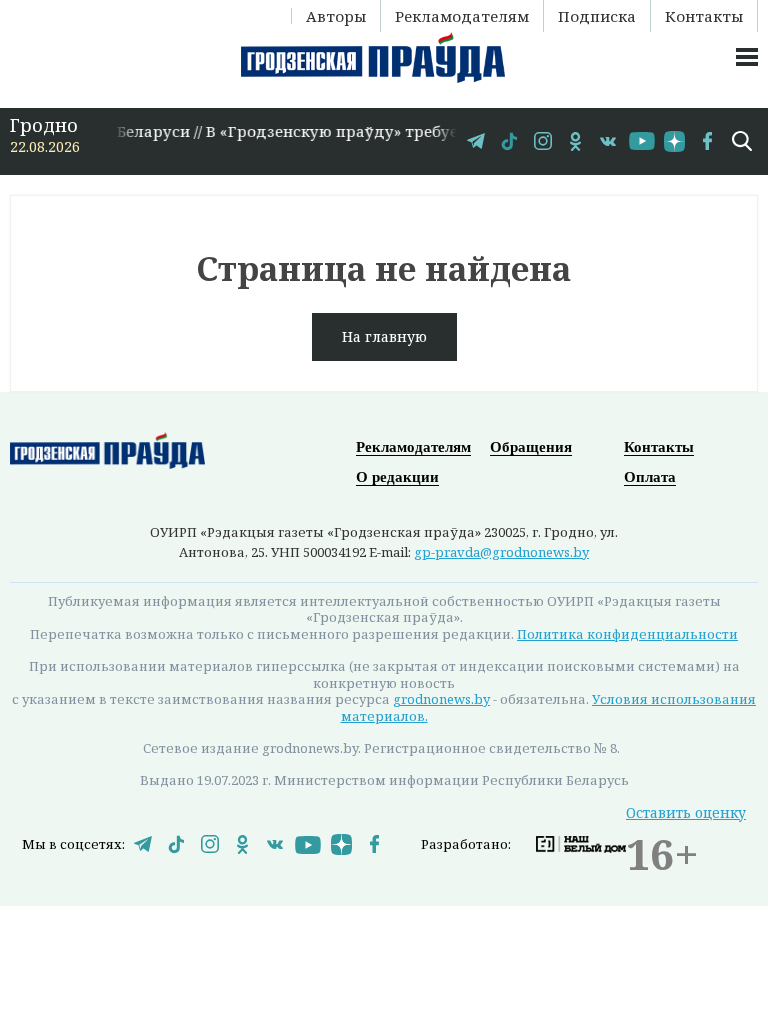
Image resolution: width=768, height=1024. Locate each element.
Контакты (704, 16)
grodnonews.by (441, 699)
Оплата (650, 477)
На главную (384, 336)
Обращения (531, 447)
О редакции (397, 477)
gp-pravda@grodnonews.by (501, 552)
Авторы (336, 16)
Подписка (597, 16)
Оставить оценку (686, 812)
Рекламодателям (462, 16)
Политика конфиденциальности (627, 634)
